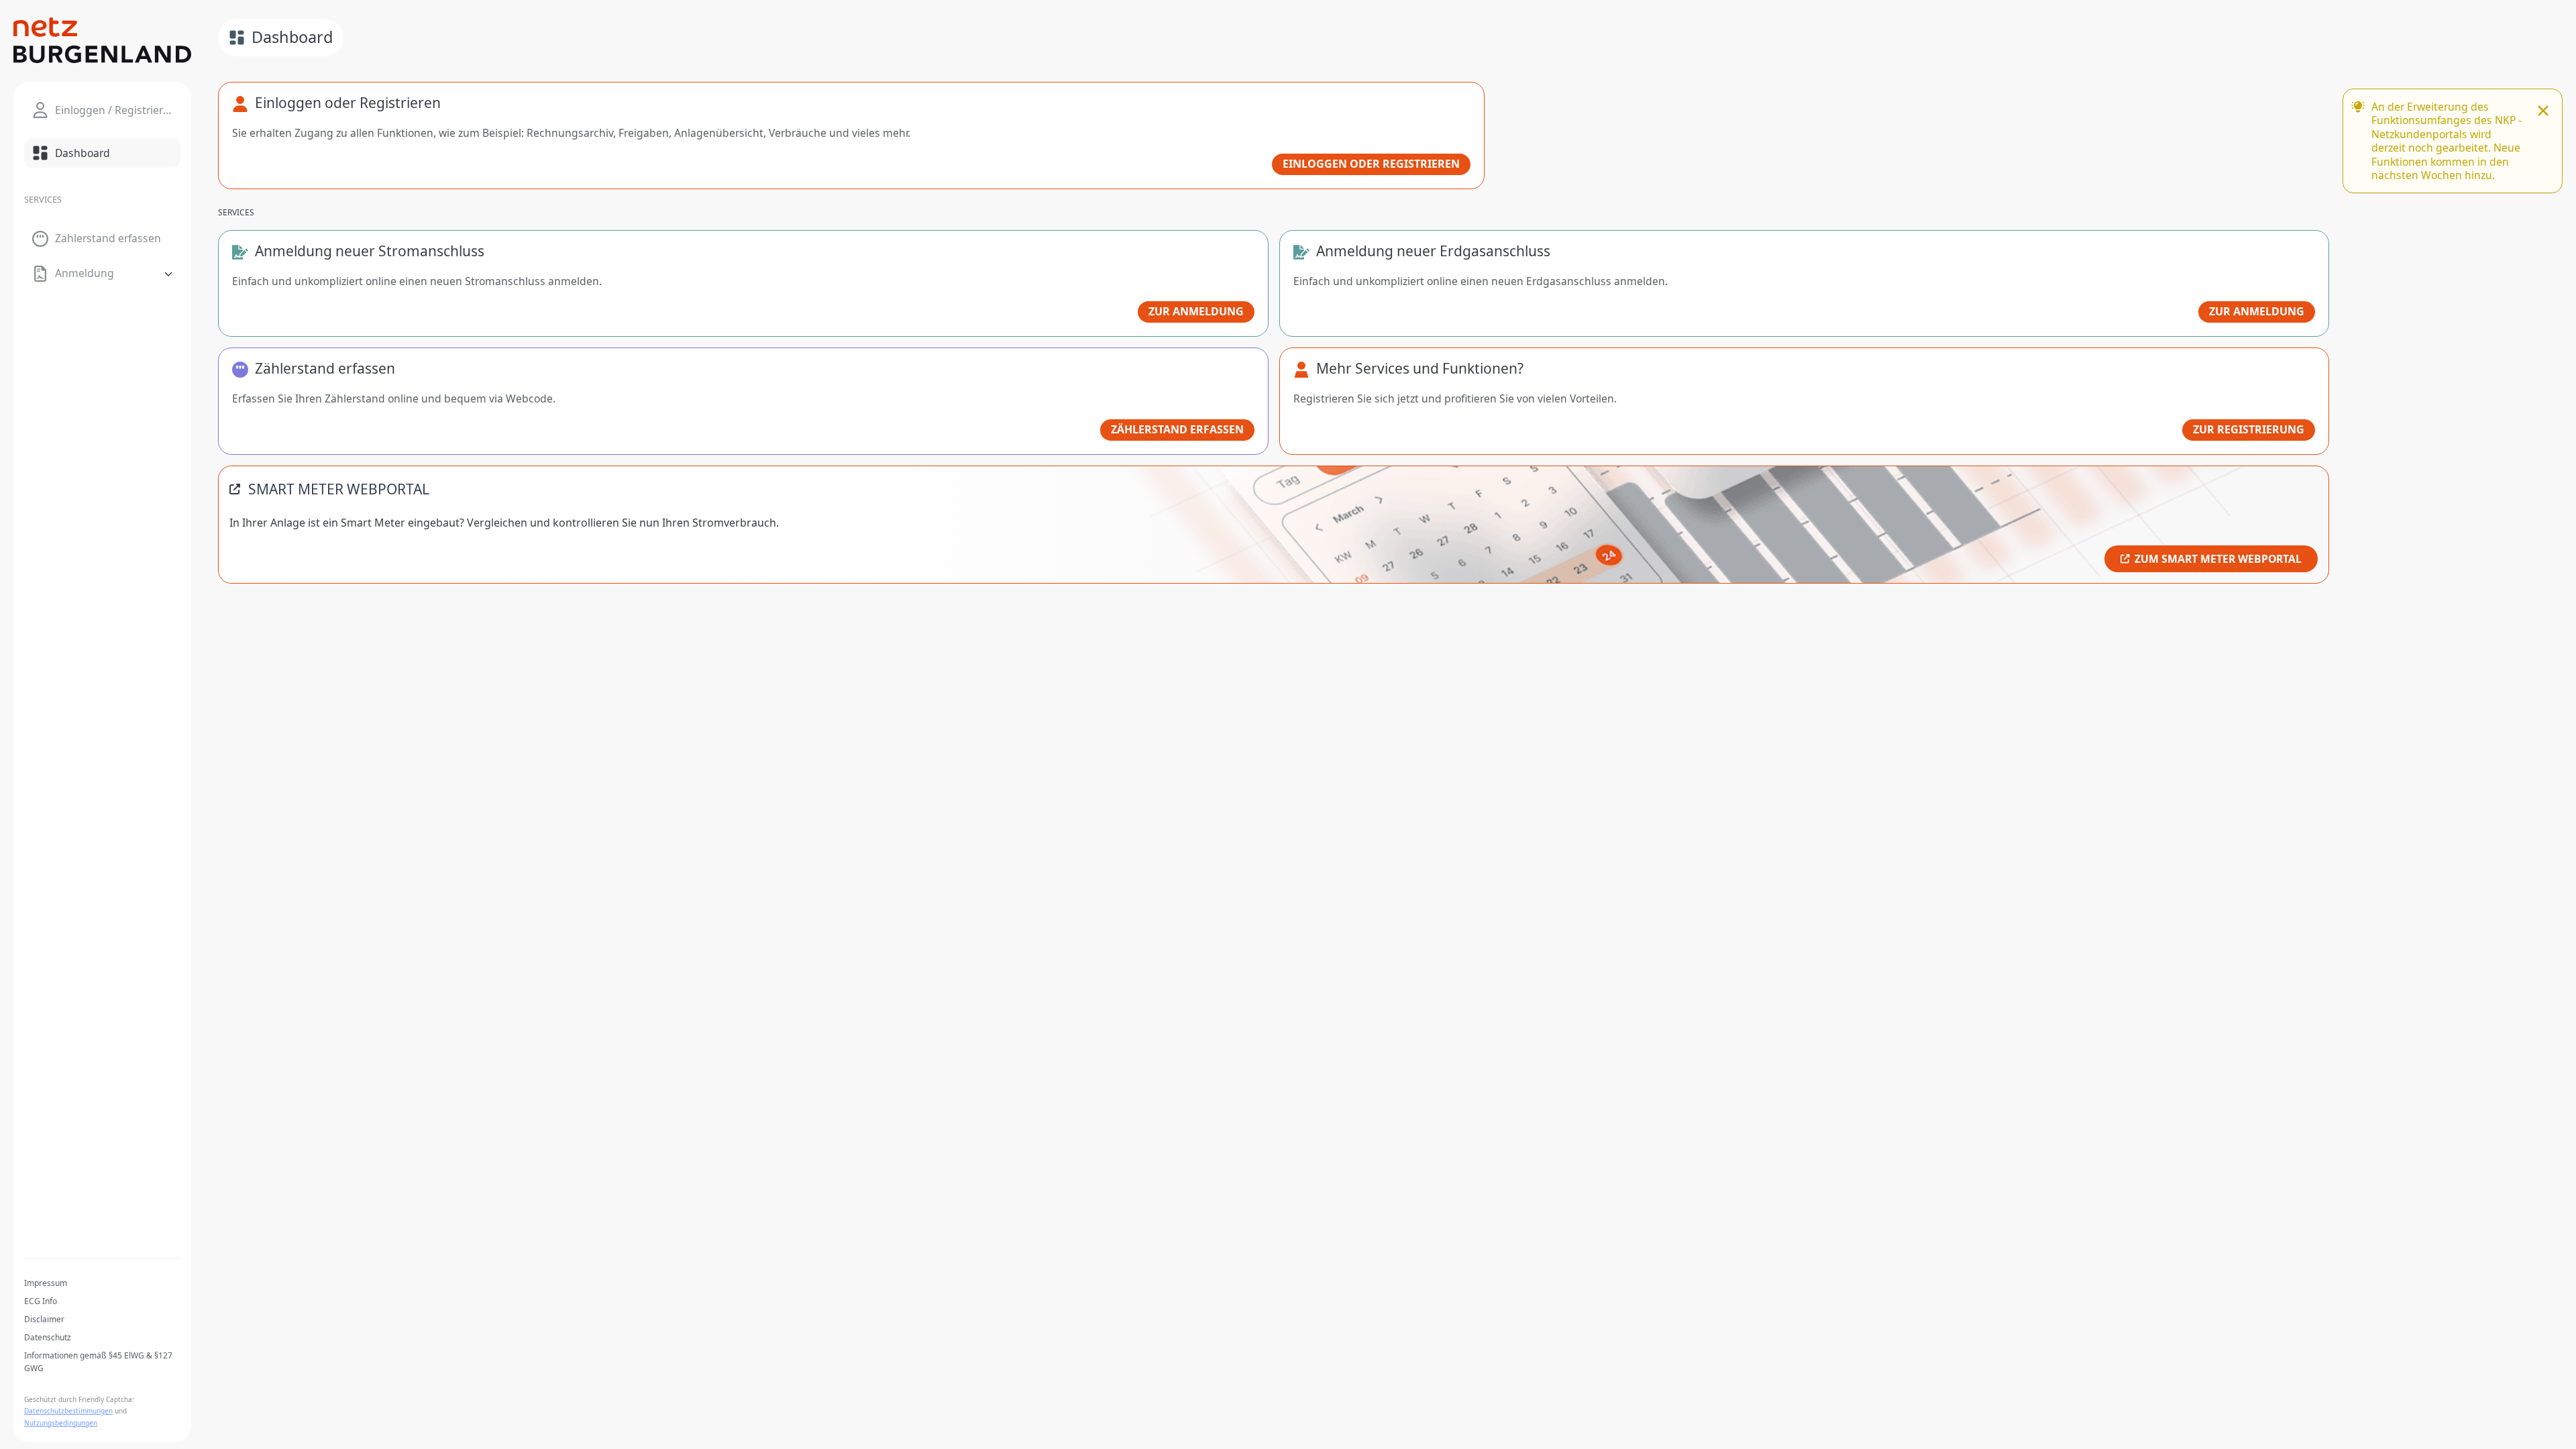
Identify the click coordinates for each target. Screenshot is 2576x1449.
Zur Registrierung (2249, 429)
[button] (102, 274)
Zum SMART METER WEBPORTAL (2218, 559)
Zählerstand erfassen (1177, 429)
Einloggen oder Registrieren (1371, 164)
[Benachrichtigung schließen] (2543, 112)
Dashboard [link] (292, 37)
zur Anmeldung (1196, 311)
